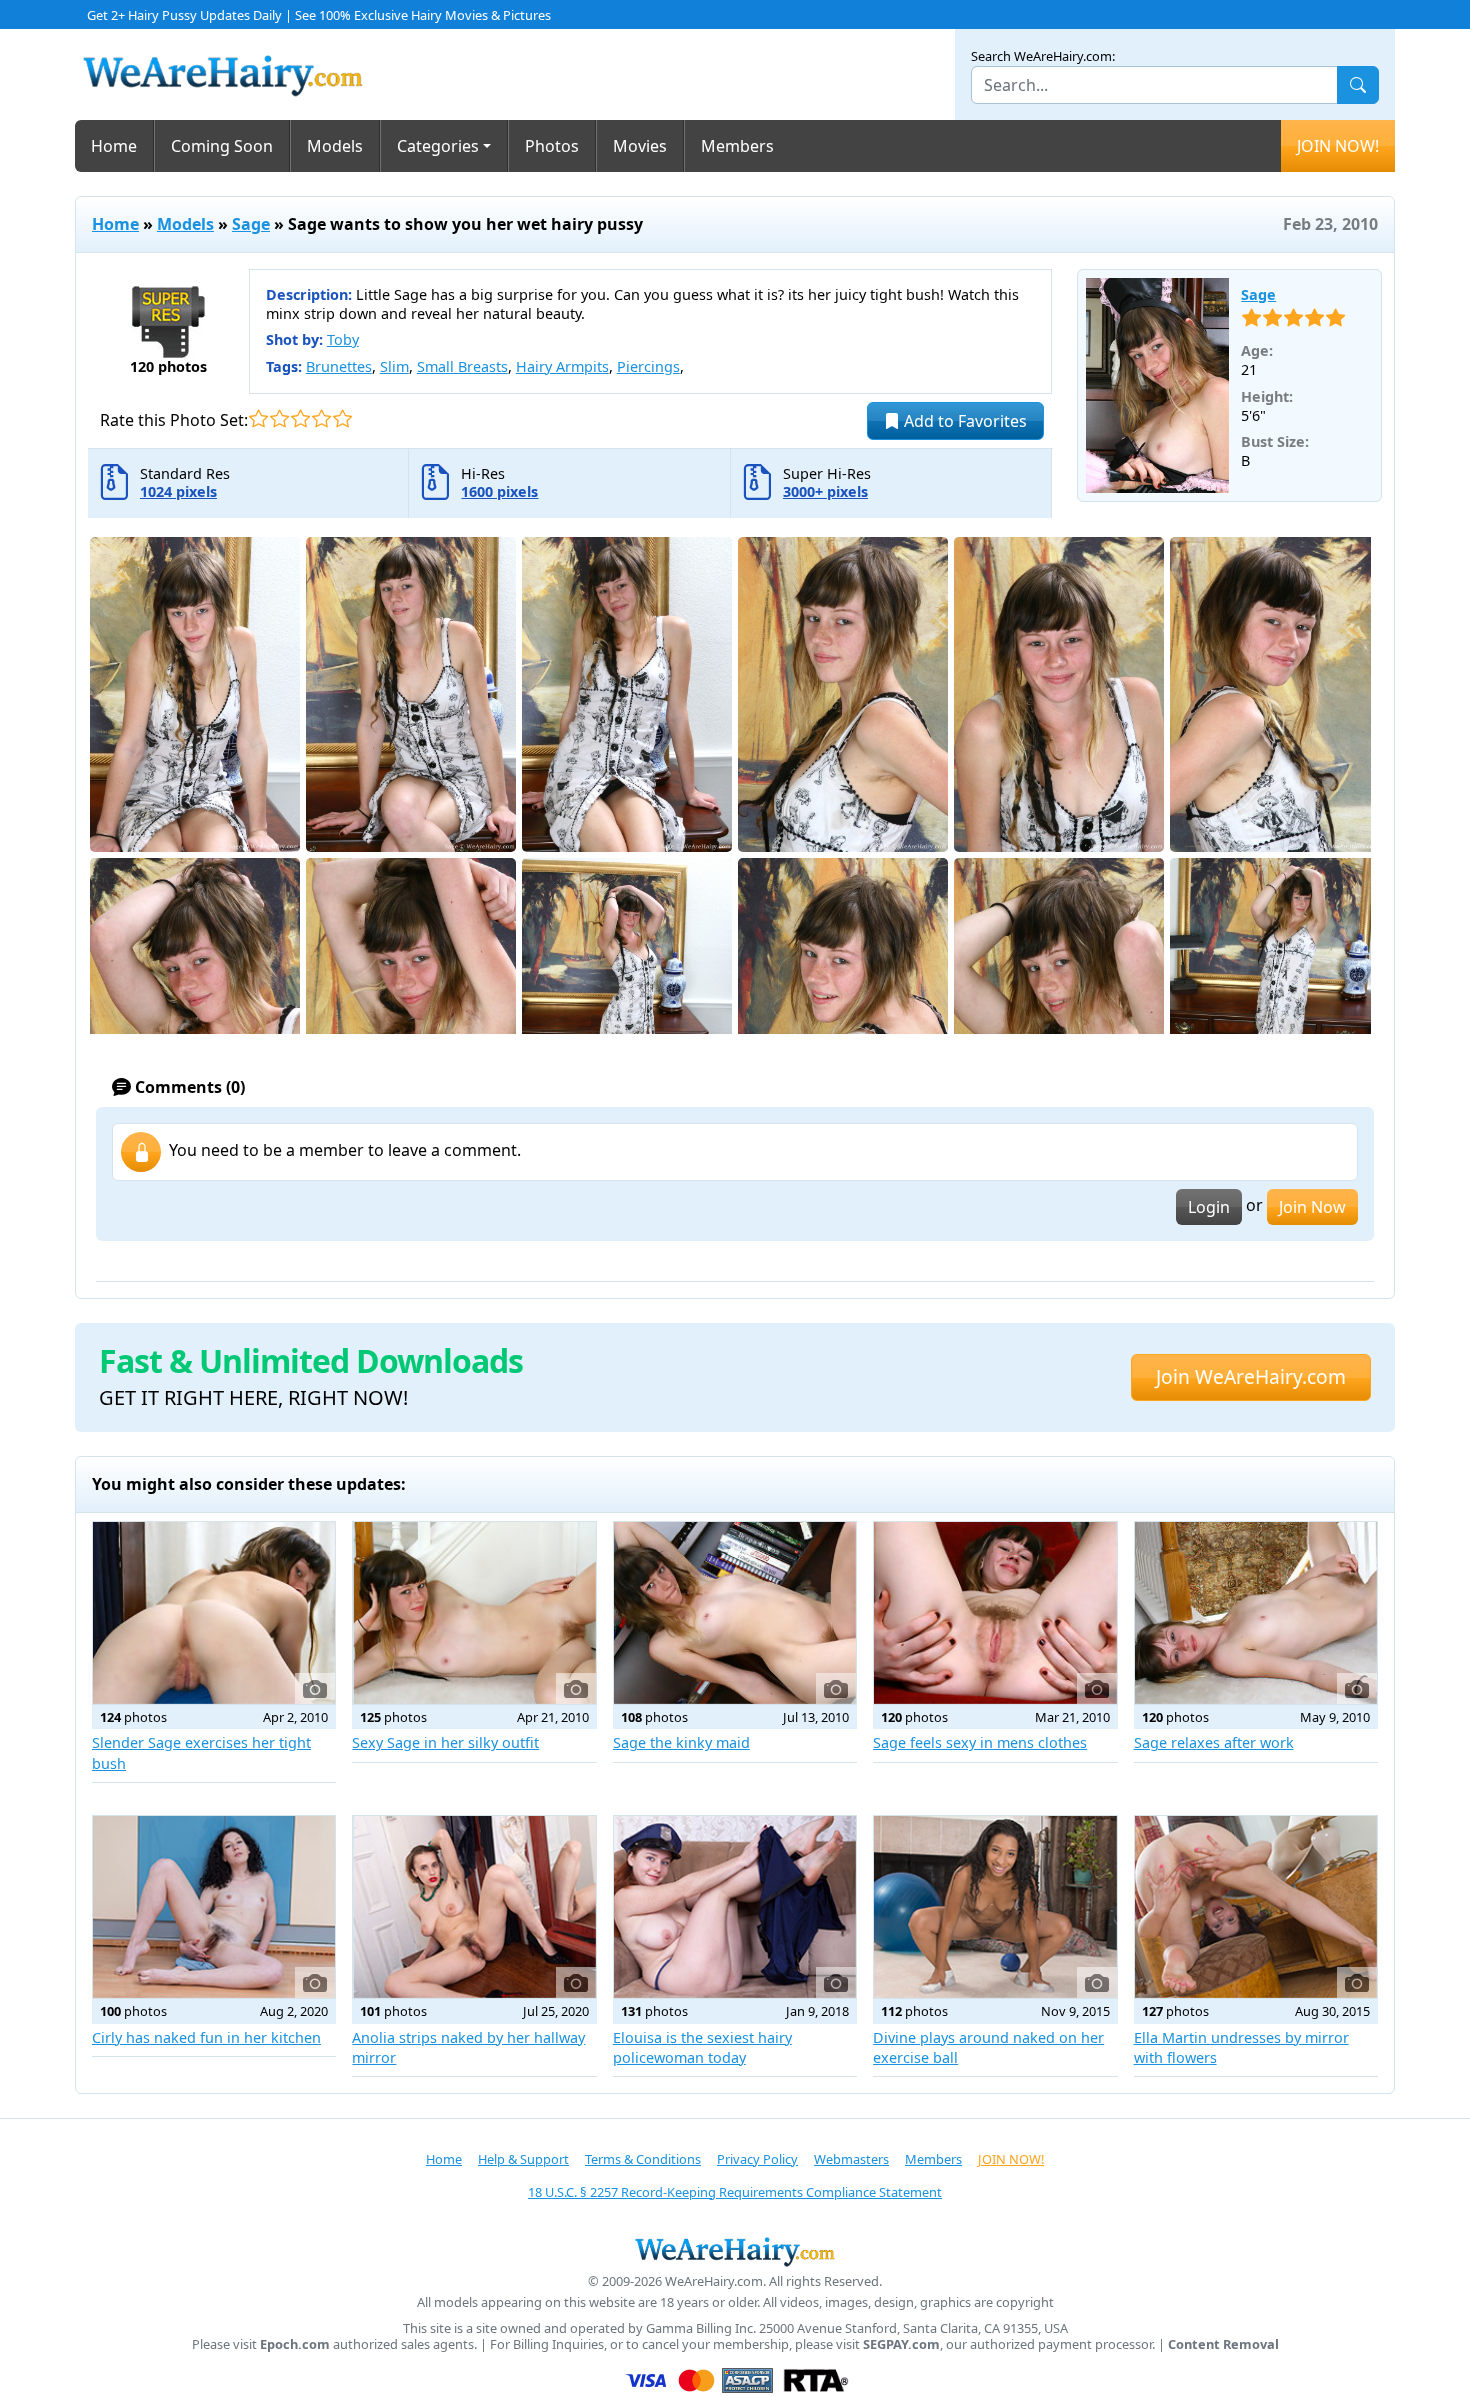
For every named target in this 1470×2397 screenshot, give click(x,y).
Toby (343, 339)
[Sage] (1158, 386)
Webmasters (851, 2159)
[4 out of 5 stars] (321, 418)
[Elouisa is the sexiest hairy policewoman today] (735, 1907)
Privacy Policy (757, 2159)
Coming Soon (222, 146)
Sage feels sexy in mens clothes (980, 1742)
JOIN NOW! (1338, 146)
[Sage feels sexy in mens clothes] (995, 1613)
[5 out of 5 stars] (342, 418)
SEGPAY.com (901, 2344)
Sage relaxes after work (1214, 1742)
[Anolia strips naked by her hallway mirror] (474, 1907)
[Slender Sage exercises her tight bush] (214, 1613)
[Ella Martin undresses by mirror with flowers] (1256, 1907)
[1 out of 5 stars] (258, 418)
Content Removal (1223, 2344)
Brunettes (339, 366)
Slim (394, 366)
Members (737, 146)
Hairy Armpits (562, 366)
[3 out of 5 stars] (300, 418)
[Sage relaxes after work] (1256, 1613)
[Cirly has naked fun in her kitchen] (214, 1907)
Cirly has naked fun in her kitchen (206, 2037)
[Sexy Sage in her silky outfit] (474, 1613)
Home (114, 146)
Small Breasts (462, 366)
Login (1209, 1207)
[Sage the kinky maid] (735, 1613)
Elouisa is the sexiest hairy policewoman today (702, 2047)
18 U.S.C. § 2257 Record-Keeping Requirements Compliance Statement (735, 2192)
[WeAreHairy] (735, 2251)
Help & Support (523, 2159)
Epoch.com (295, 2344)
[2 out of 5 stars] (279, 418)
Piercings (648, 366)
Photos (552, 146)
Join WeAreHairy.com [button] (1251, 1376)
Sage (251, 224)
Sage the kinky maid (681, 1742)
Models (335, 146)
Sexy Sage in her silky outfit (445, 1742)
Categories (438, 146)
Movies (640, 146)
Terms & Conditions (643, 2159)
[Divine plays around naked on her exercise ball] (995, 1907)
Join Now (1312, 1207)
